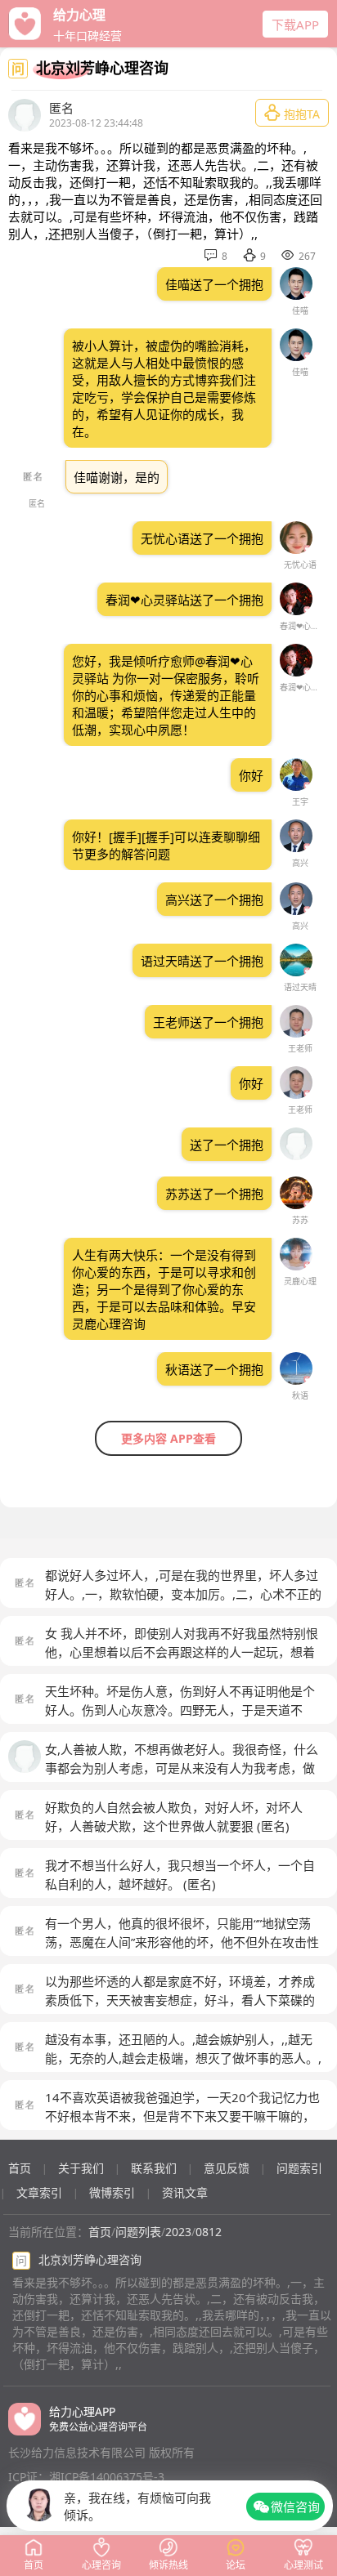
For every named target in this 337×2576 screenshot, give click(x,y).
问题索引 (299, 2168)
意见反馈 (227, 2168)
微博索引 (112, 2192)
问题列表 (138, 2232)
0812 (209, 2232)
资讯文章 (185, 2192)
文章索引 (39, 2192)
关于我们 (81, 2168)
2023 (178, 2232)
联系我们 (154, 2168)
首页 (20, 2168)
